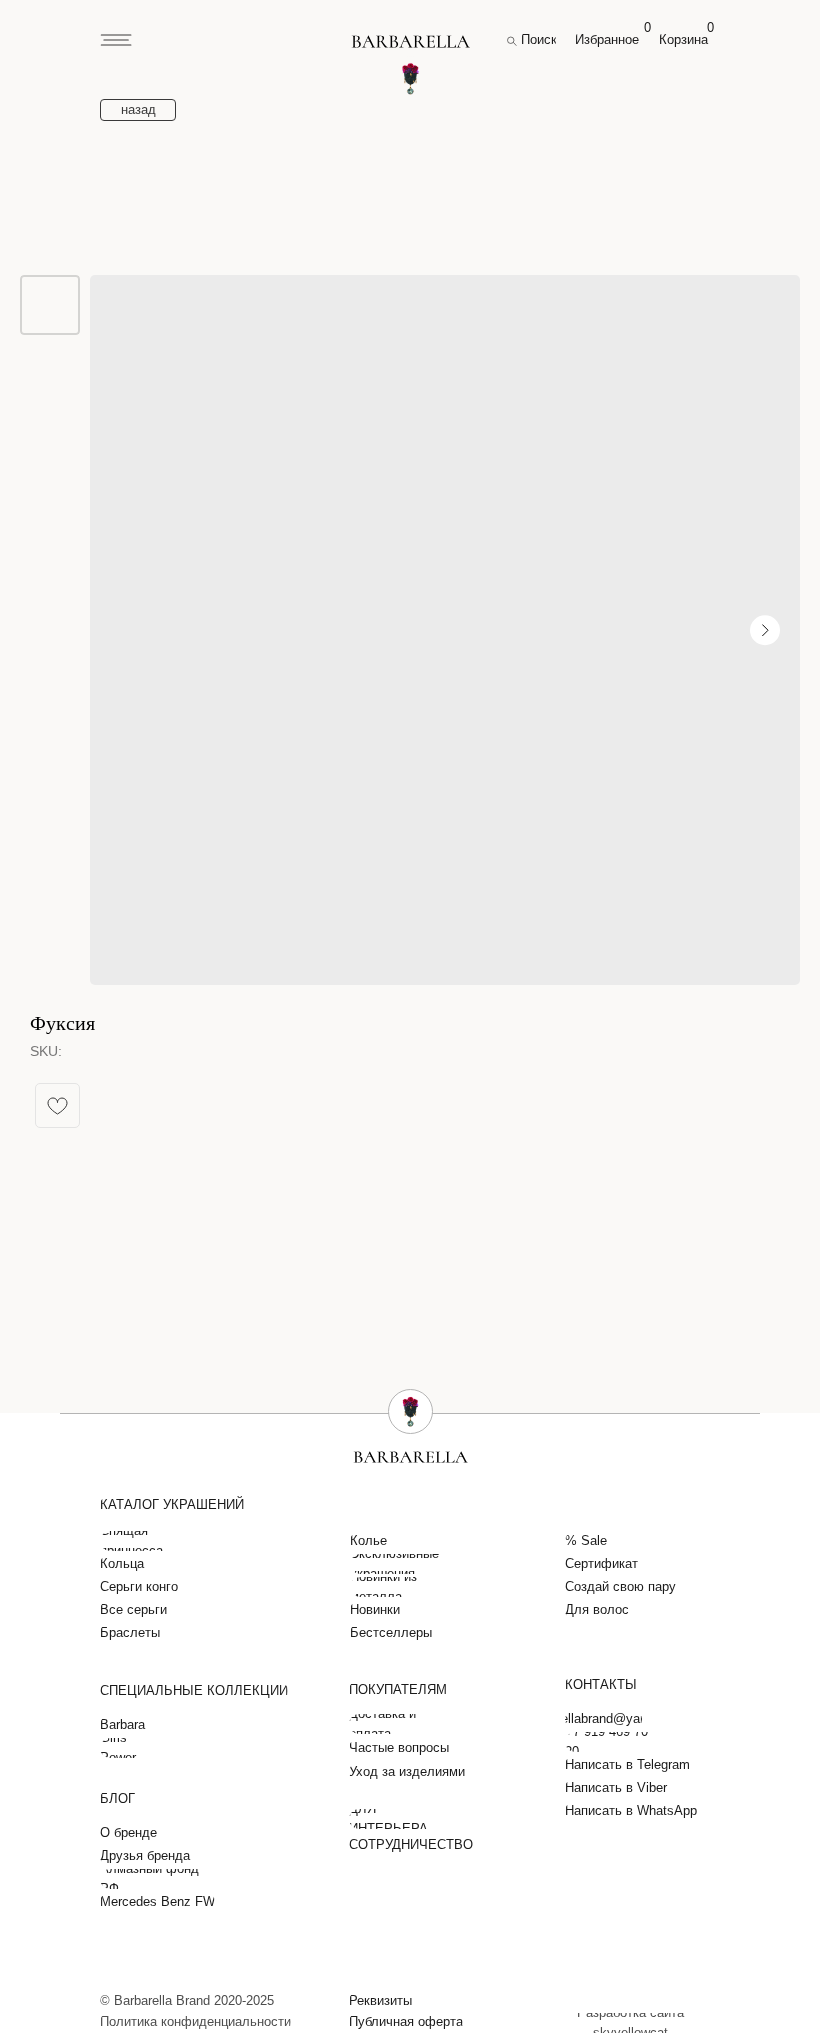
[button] (384, 2001)
